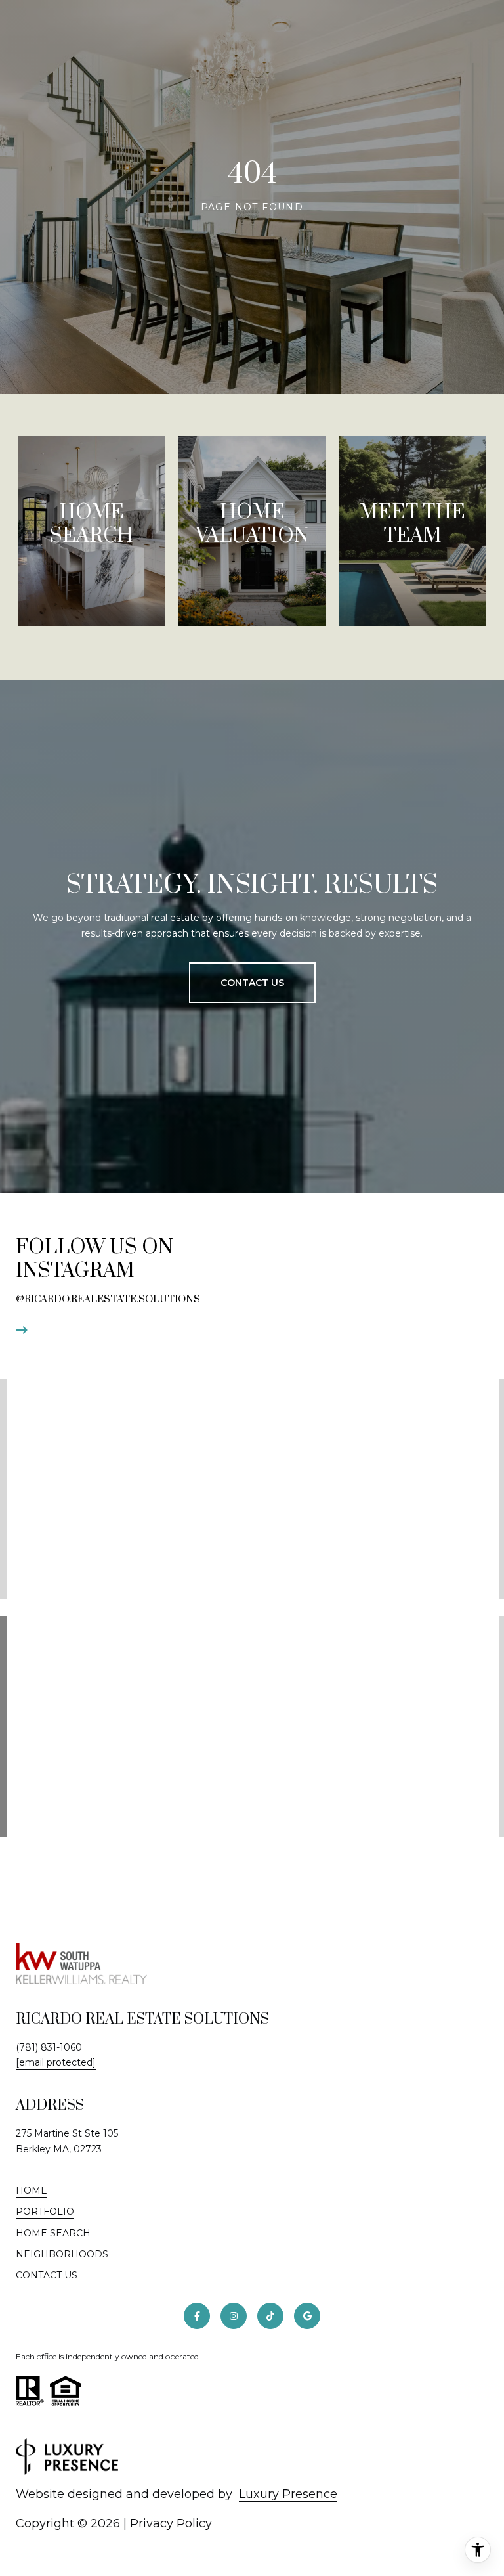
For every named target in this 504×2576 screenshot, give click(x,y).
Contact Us (47, 2276)
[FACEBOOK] (197, 2316)
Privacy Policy (171, 2523)
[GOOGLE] (307, 2316)
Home (31, 2190)
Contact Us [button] (252, 983)
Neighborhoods (62, 2254)
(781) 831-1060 (49, 2047)
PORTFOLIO (45, 2211)
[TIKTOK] (270, 2316)
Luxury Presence (288, 2494)
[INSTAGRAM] (234, 2316)
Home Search (53, 2233)
